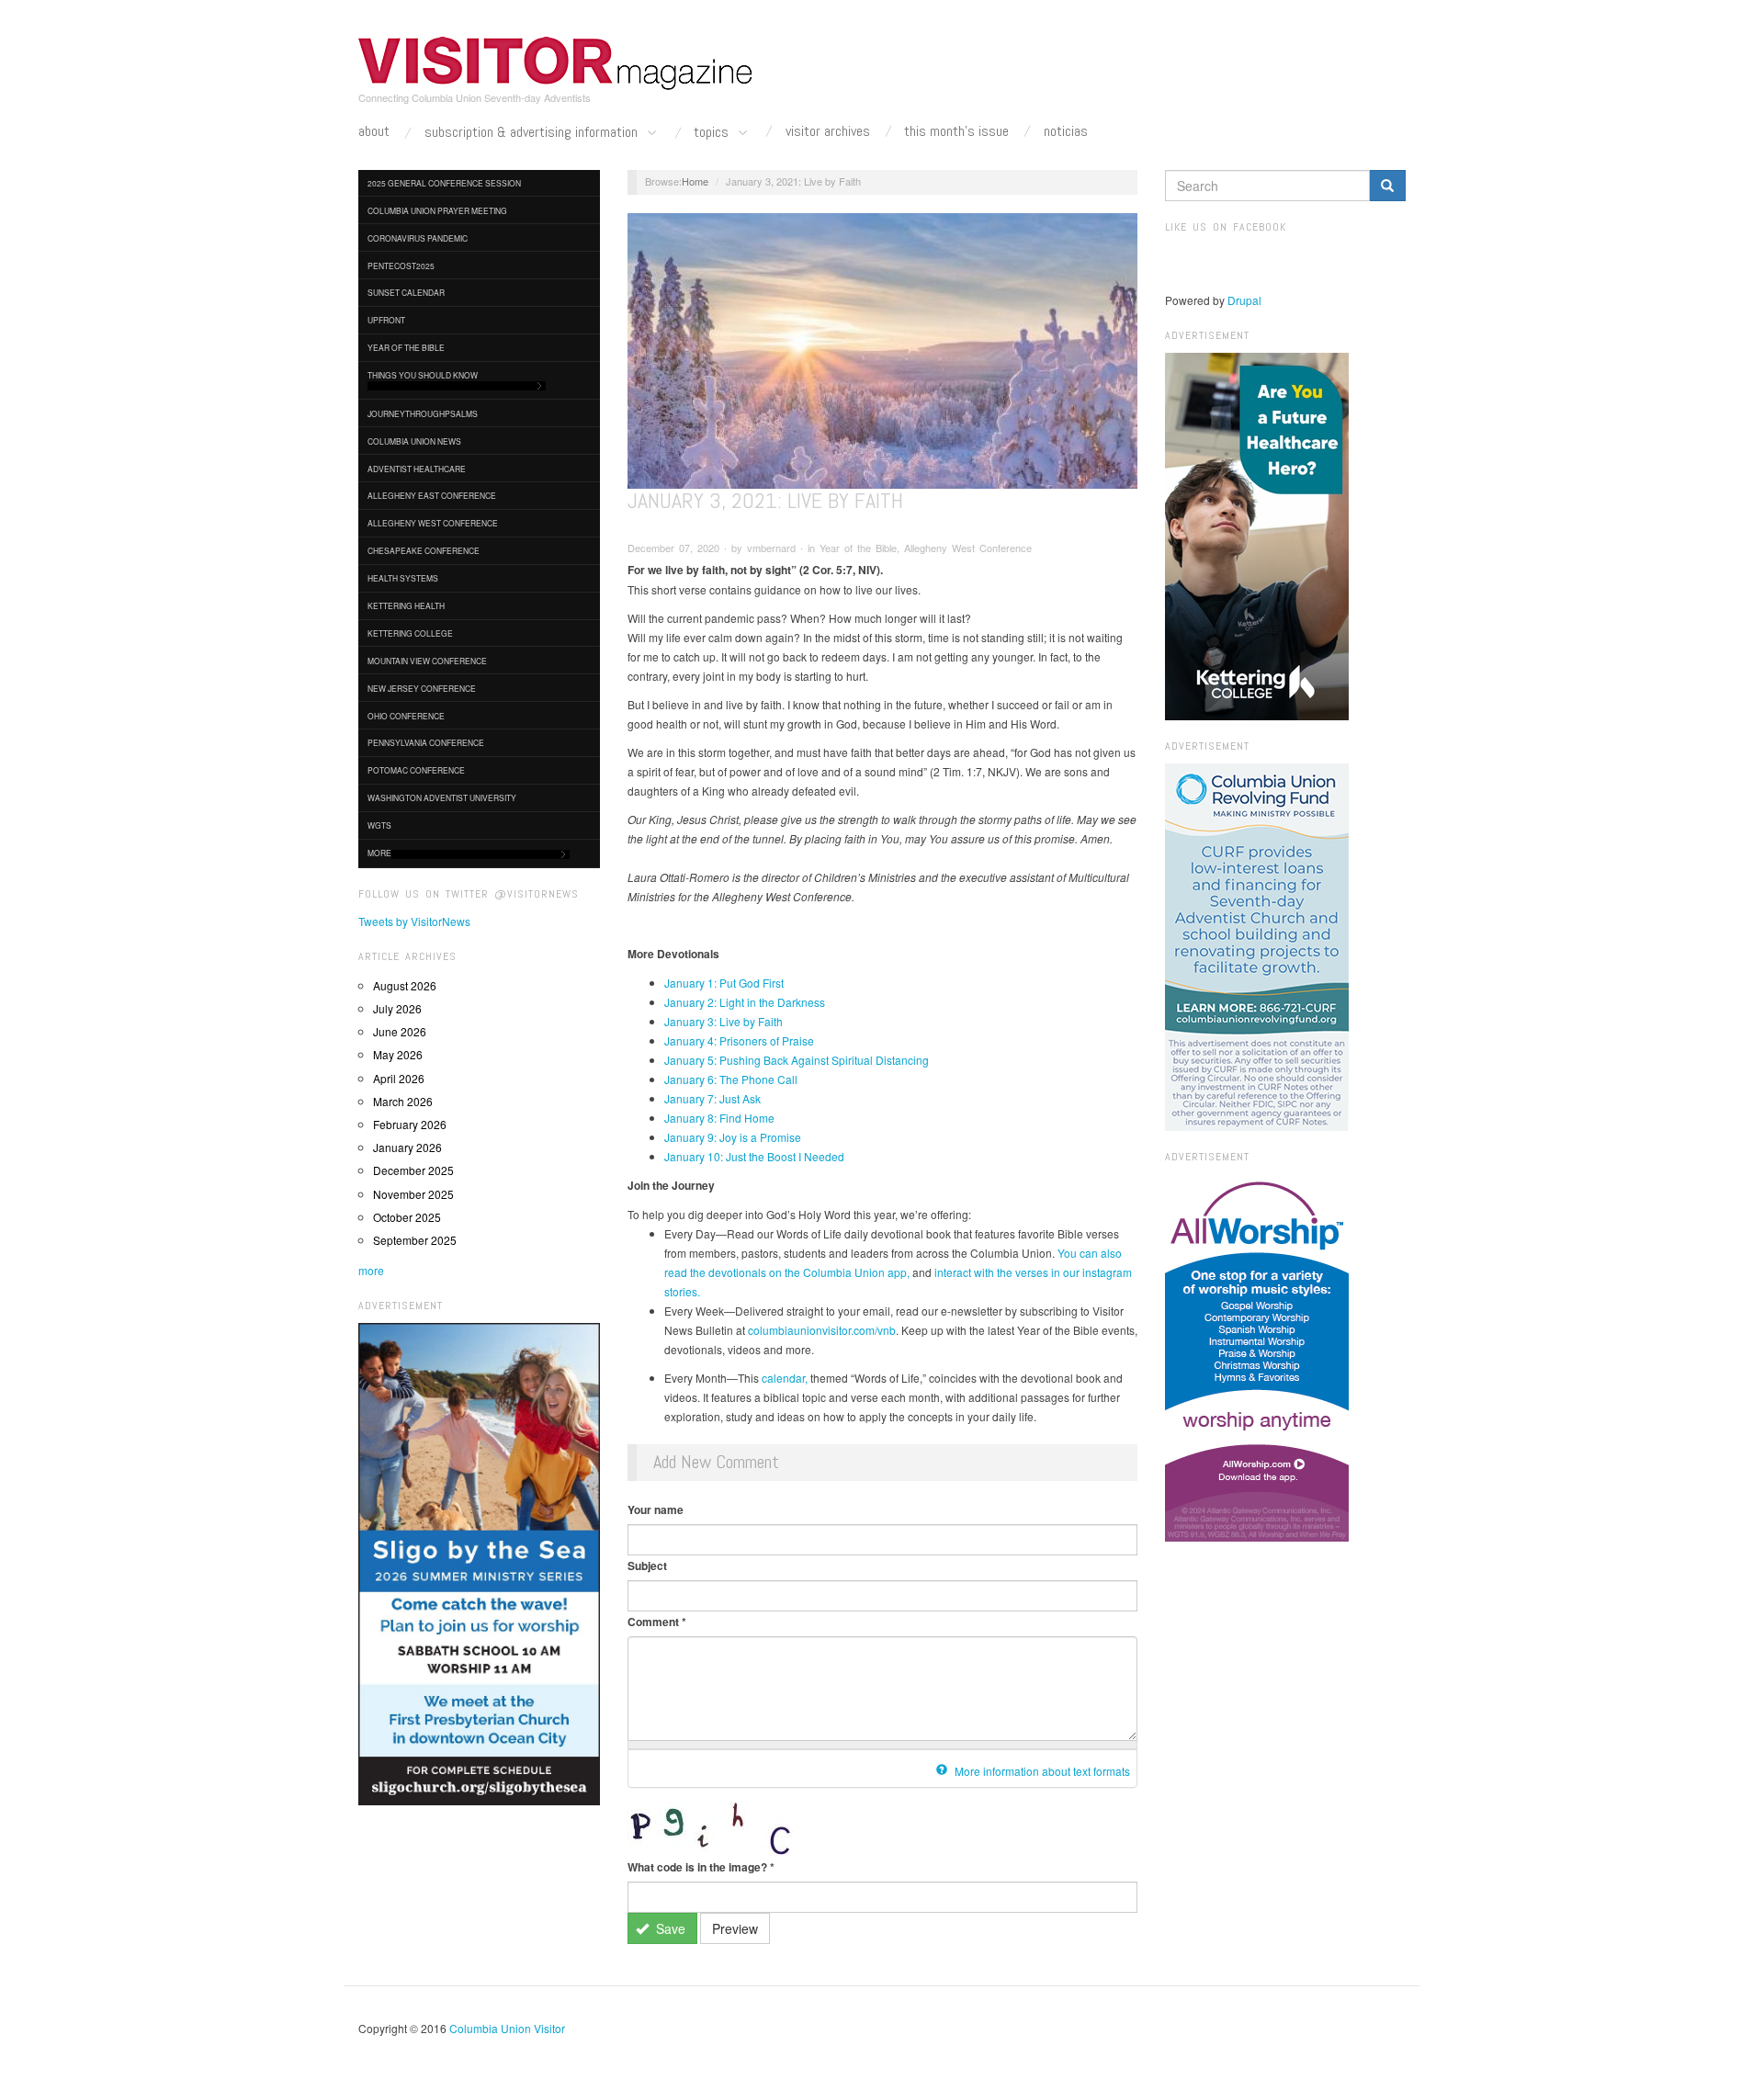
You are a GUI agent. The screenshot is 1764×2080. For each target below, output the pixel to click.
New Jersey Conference (422, 688)
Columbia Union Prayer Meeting (437, 210)
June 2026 (400, 1031)
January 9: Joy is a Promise (733, 1137)
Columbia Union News (414, 441)
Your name (656, 1509)
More (379, 853)
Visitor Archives (828, 131)
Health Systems (403, 578)
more (371, 1270)
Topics (713, 133)
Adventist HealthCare (417, 469)
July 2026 (397, 1008)
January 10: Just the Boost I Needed (754, 1156)
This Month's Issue (956, 131)
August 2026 (405, 985)
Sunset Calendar (406, 292)
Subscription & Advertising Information (533, 133)
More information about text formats (1041, 1771)
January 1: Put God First (724, 983)
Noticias (1066, 131)
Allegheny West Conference (433, 523)
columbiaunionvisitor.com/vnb (822, 1330)
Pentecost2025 (401, 266)
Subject (647, 1566)
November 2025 (413, 1194)
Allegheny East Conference (432, 495)
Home (695, 181)
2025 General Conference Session (444, 183)
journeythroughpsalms (423, 413)
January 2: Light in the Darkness (745, 1002)
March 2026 (403, 1101)
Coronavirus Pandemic (418, 238)
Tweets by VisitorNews (414, 921)
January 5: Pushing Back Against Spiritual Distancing (797, 1060)
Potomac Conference (416, 770)
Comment (657, 1622)
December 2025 (413, 1170)
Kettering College (410, 633)
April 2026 (399, 1078)
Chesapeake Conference (424, 550)
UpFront (386, 320)
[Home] (556, 63)
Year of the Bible (406, 347)
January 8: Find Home (719, 1118)
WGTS (379, 825)
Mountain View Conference (427, 661)
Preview (735, 1928)
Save (669, 1928)
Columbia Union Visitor (507, 2028)
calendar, (785, 1378)
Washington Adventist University (442, 797)
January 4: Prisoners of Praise (739, 1040)
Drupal (1244, 300)
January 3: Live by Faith (724, 1021)
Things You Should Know (423, 375)
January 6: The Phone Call (731, 1079)
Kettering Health (406, 605)
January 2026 (407, 1147)
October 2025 (407, 1217)
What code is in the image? (701, 1867)
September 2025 (415, 1240)
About (374, 131)
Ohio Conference (406, 716)
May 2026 (398, 1054)
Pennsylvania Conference (426, 742)
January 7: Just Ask (712, 1098)
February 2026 (410, 1124)
